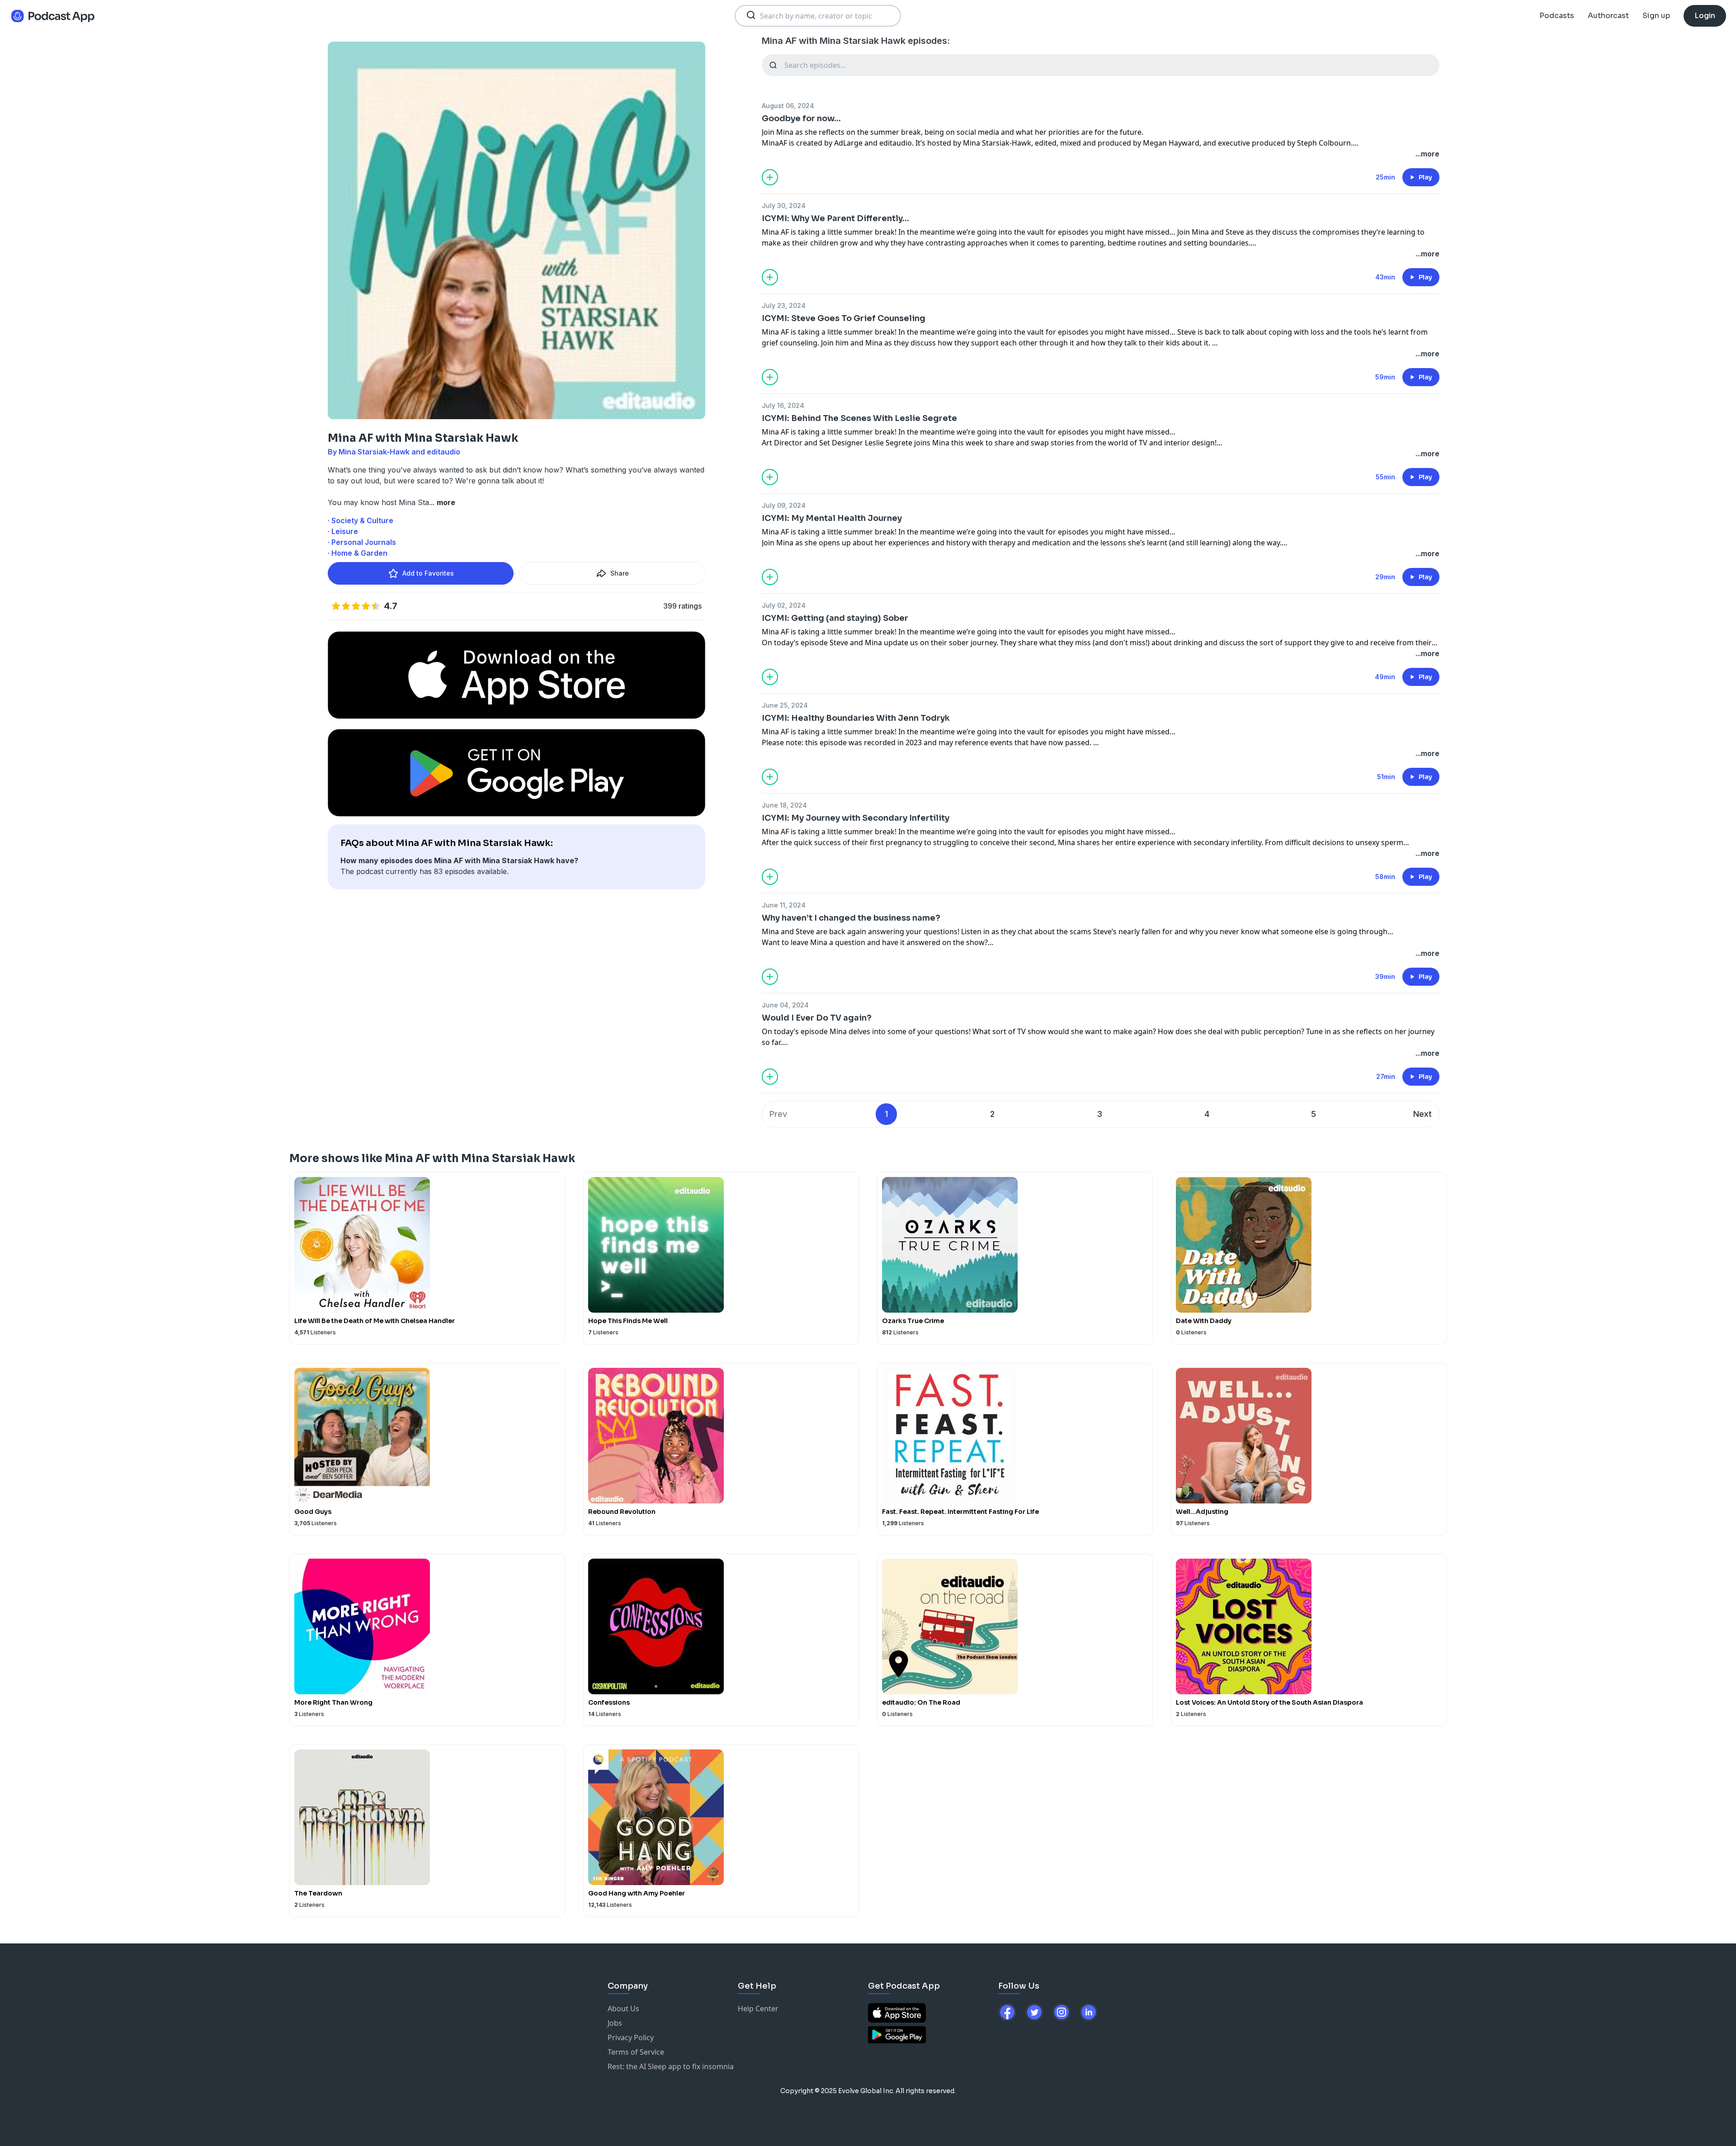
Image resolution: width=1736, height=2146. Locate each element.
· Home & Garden (358, 553)
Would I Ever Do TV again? (817, 1018)
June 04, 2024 (785, 1005)
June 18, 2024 (784, 805)
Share (620, 573)
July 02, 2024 (784, 605)
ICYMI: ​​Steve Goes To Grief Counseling (844, 318)
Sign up (1656, 16)
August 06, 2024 (788, 106)
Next (1422, 1114)
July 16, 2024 (783, 405)
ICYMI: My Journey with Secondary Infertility (856, 818)
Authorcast (1608, 16)
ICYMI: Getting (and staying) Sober (835, 618)
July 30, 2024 (784, 206)
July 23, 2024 (784, 305)
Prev (778, 1114)
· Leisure (343, 531)
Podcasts (1557, 16)
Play (1425, 177)
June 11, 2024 (784, 905)
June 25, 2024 (785, 705)
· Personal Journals (362, 542)
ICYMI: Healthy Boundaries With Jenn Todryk (856, 718)
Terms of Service (636, 2052)
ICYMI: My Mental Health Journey (832, 518)
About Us (623, 2009)
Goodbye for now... (801, 118)
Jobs (615, 2023)
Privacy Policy (631, 2037)
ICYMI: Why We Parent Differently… (835, 218)
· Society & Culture (361, 520)
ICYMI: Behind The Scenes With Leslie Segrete (859, 418)
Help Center (758, 2009)
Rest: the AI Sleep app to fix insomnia (671, 2066)
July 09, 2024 (784, 505)
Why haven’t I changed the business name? (851, 918)
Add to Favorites (428, 573)
